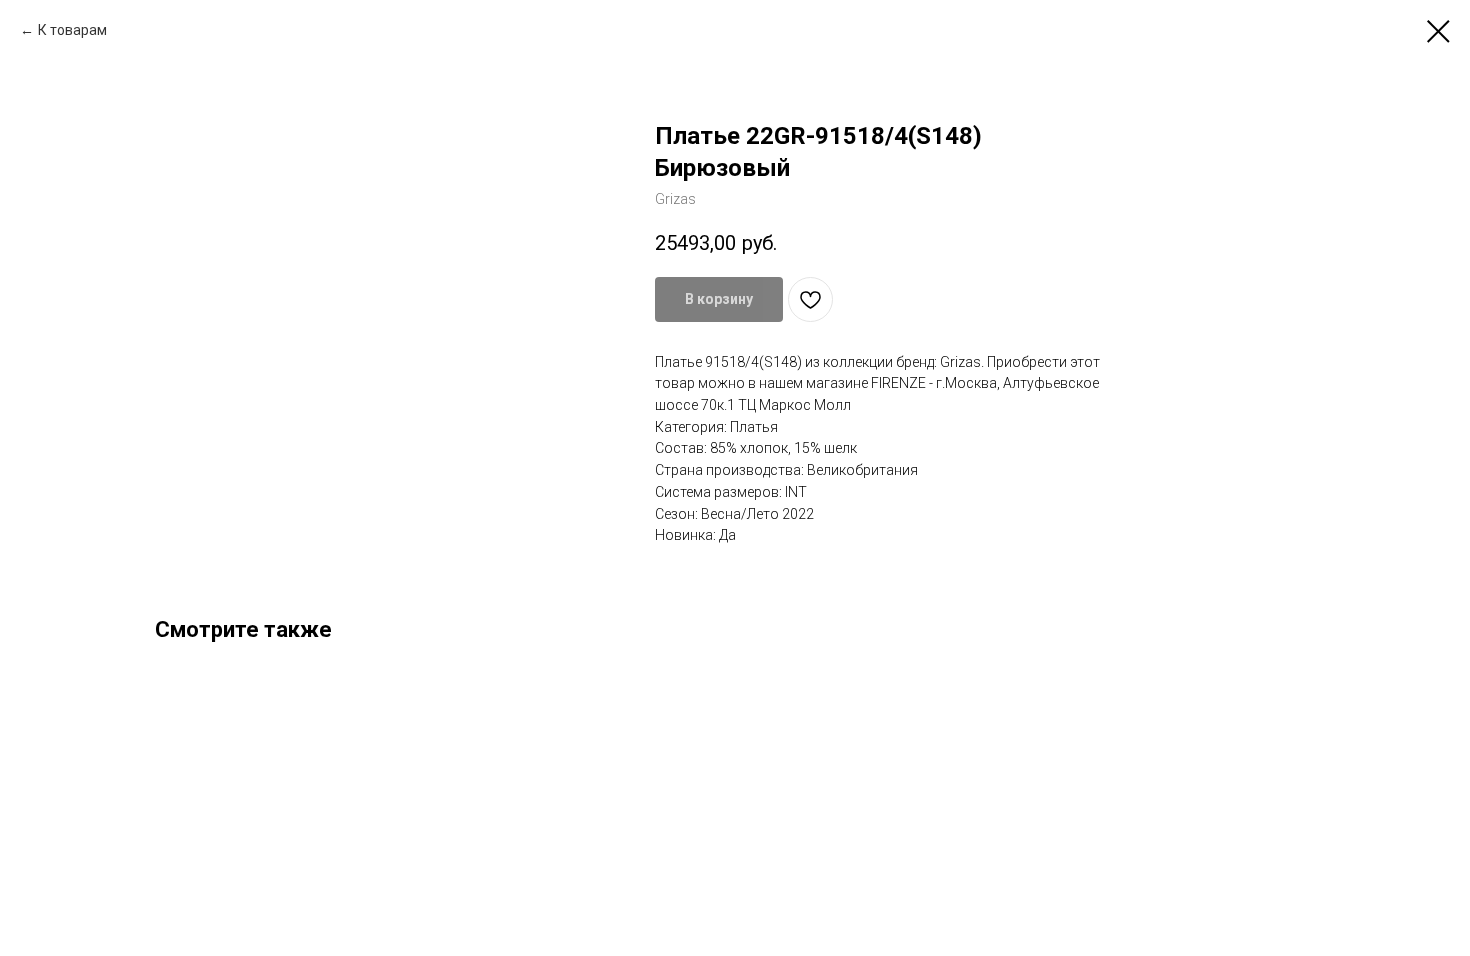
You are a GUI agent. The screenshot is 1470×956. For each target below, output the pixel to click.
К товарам (72, 30)
